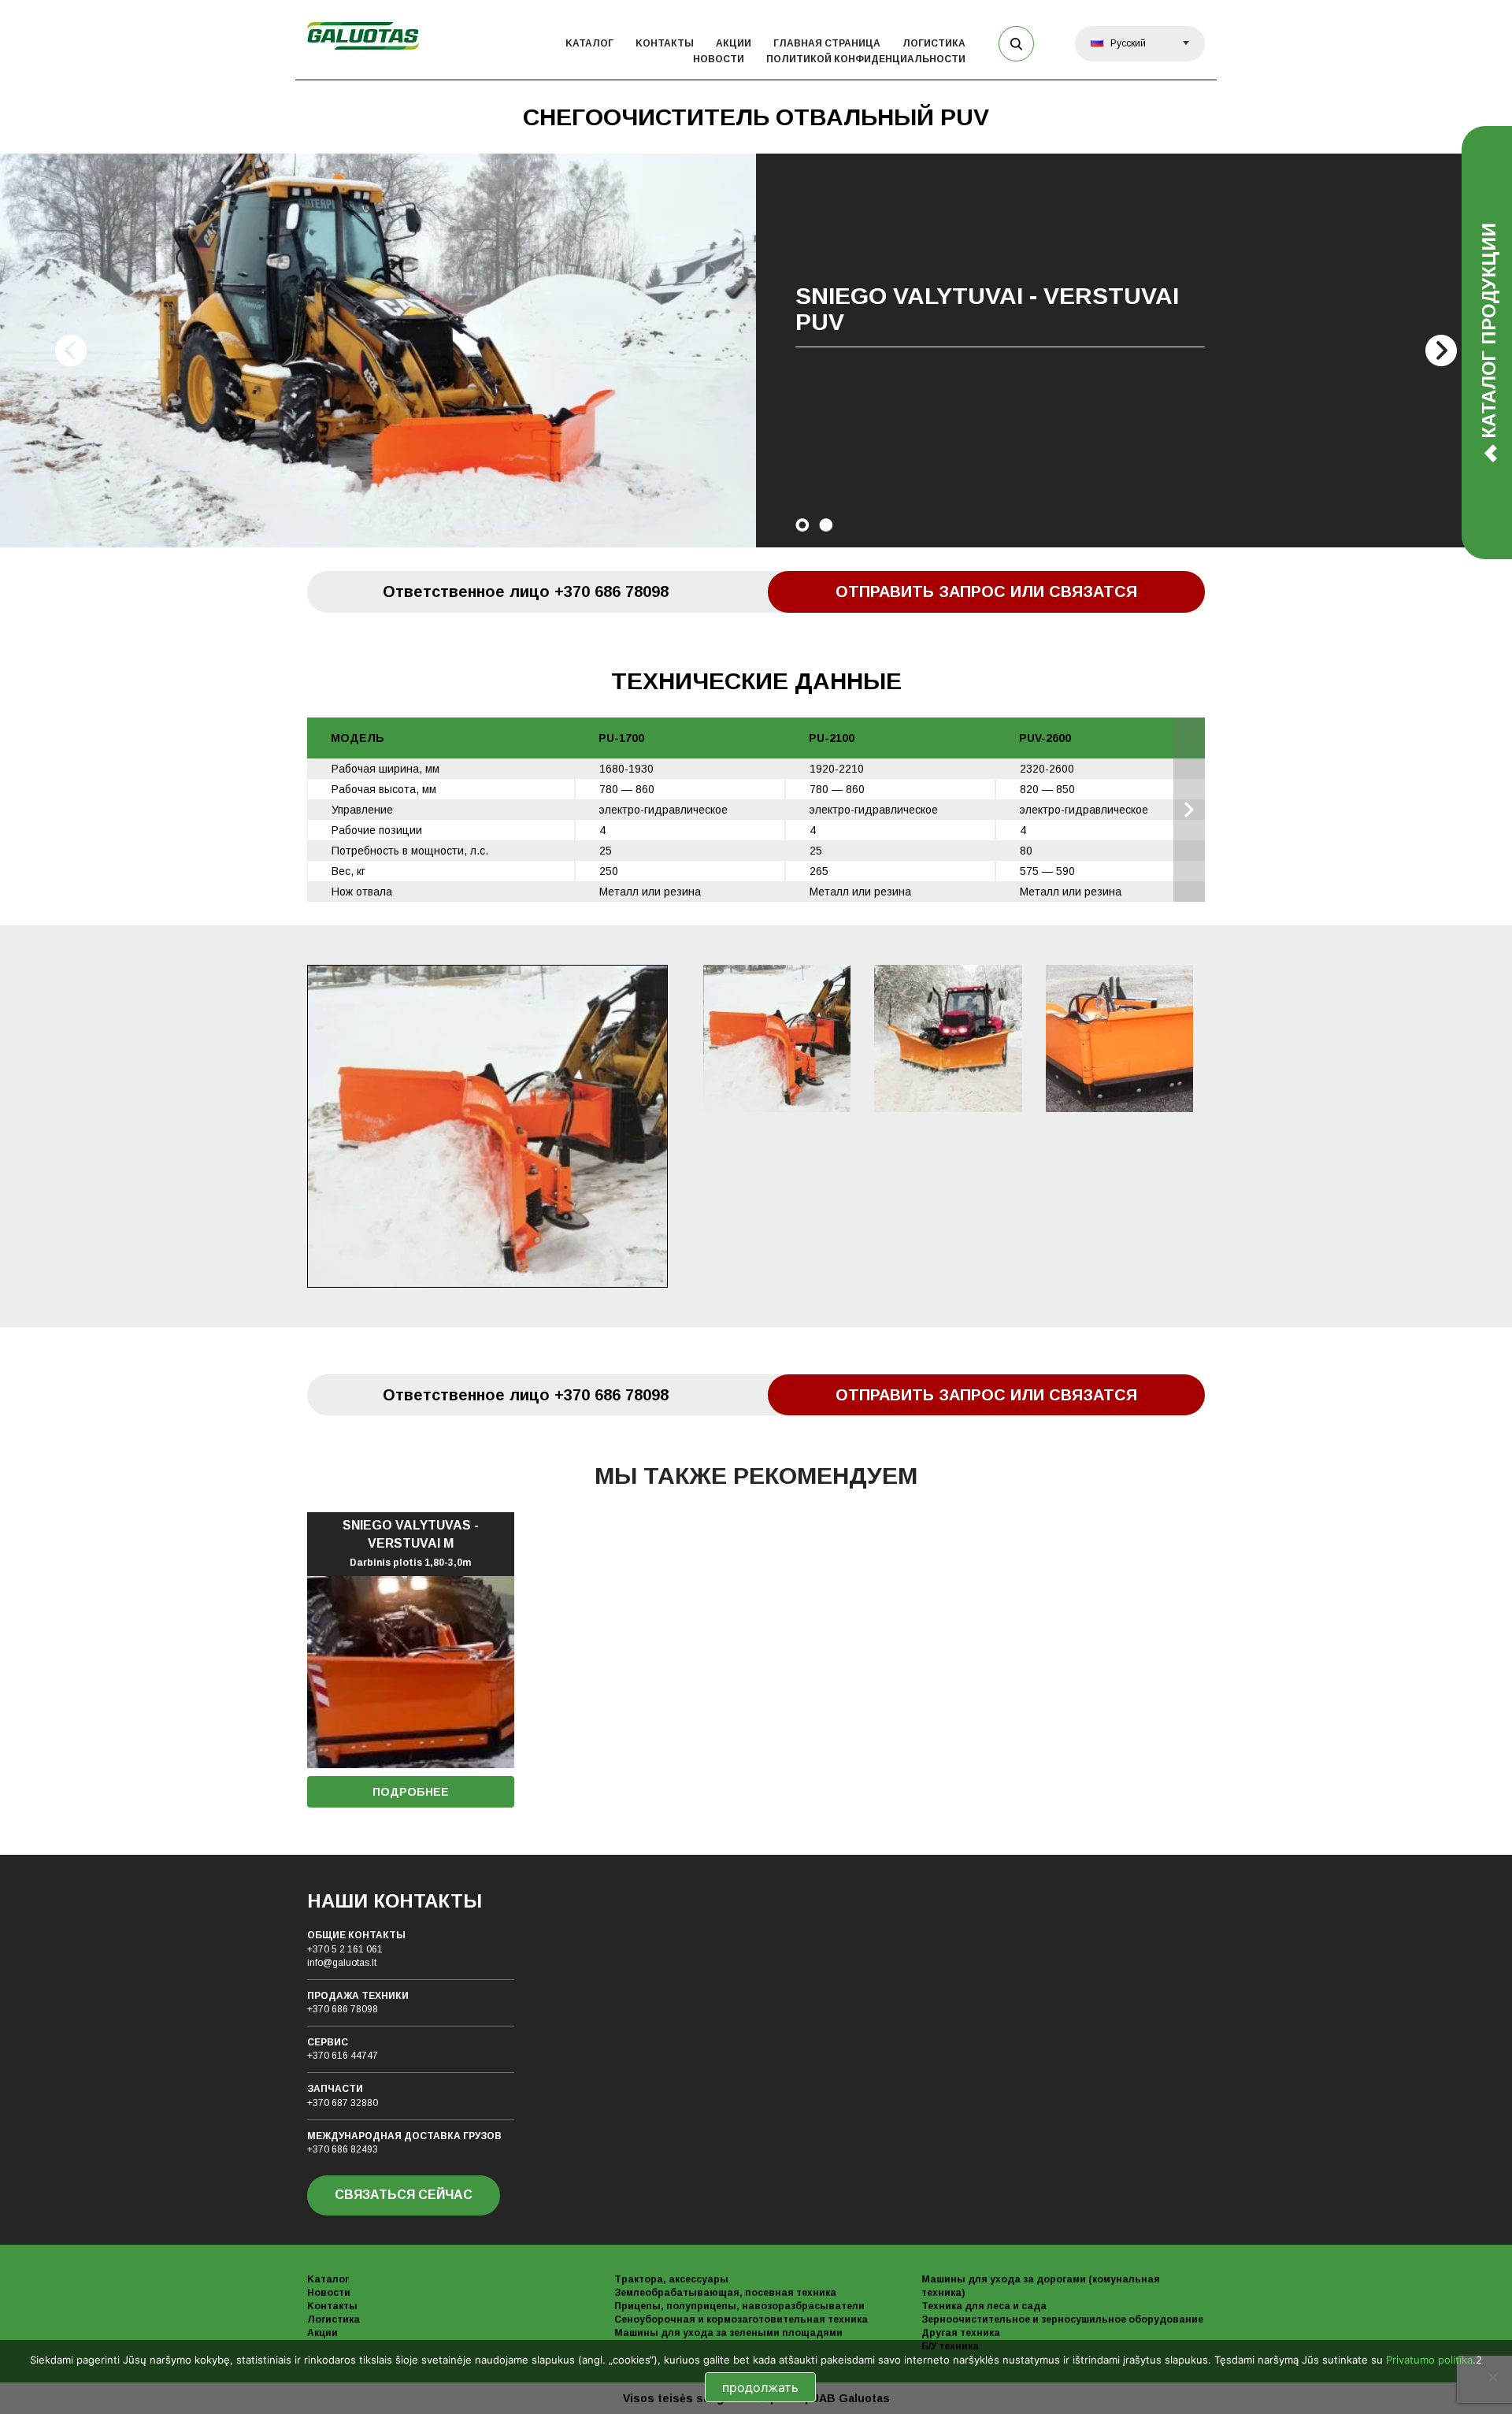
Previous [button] (71, 350)
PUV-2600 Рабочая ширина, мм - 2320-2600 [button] (1189, 810)
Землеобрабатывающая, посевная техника (725, 2293)
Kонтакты (665, 43)
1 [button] (802, 525)
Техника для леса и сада (984, 2306)
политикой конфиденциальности (866, 59)
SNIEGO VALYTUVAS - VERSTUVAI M (411, 1543)
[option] (756, 350)
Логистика (934, 43)
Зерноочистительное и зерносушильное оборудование (1062, 2319)
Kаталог (589, 43)
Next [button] (1441, 350)
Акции (734, 43)
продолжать (760, 2387)
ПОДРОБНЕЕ (411, 1792)
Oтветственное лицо (526, 591)
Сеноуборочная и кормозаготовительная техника (741, 2319)
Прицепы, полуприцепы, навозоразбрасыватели (739, 2306)
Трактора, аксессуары (671, 2279)
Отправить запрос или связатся (986, 591)
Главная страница (827, 43)
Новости (719, 59)
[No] (1492, 2377)
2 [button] (826, 525)
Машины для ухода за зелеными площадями (728, 2333)
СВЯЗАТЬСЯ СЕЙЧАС (404, 2195)
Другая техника (961, 2333)
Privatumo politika (1429, 2360)
